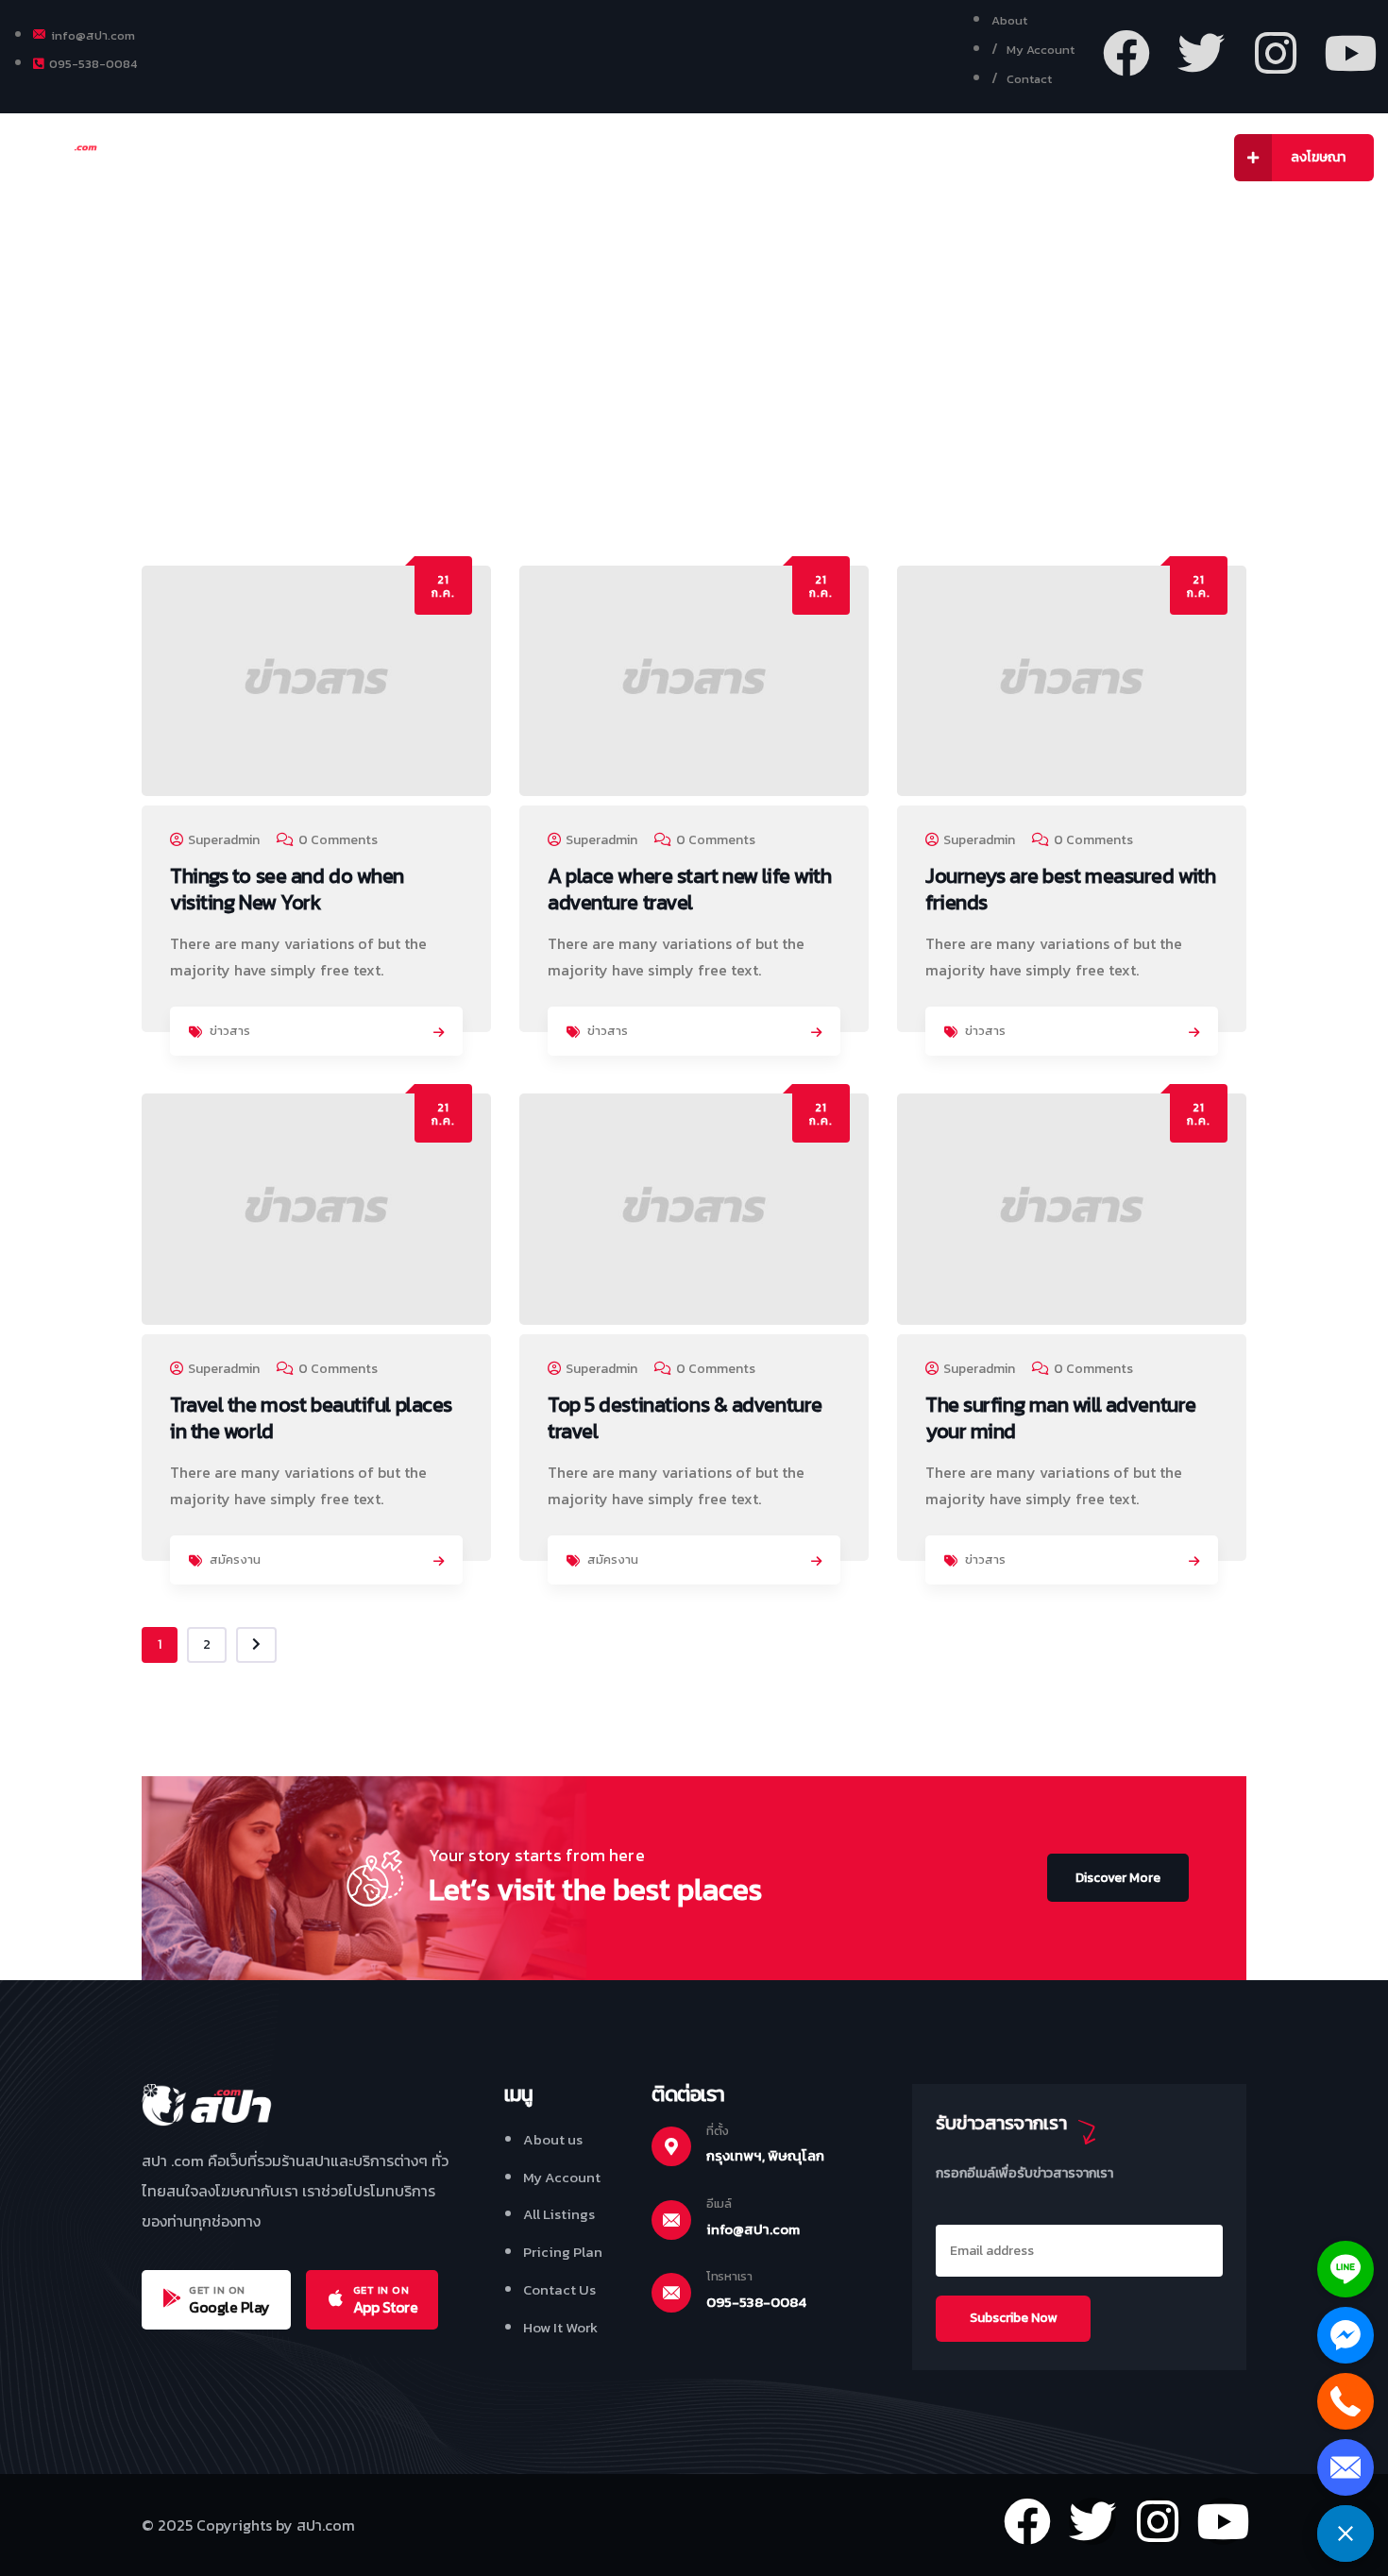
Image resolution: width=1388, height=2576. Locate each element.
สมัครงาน (235, 1559)
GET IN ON (217, 2290)
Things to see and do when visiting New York (287, 889)
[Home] (73, 159)
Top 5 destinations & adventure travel (685, 1418)
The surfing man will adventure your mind (1061, 1418)
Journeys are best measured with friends (1070, 889)
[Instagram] (1276, 53)
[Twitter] (1201, 53)
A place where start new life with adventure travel (689, 889)
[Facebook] (1126, 53)
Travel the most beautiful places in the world (311, 1418)
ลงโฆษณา (1318, 157)
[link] (439, 1033)
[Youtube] (1350, 53)
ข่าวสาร (230, 1031)
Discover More (1118, 1878)
